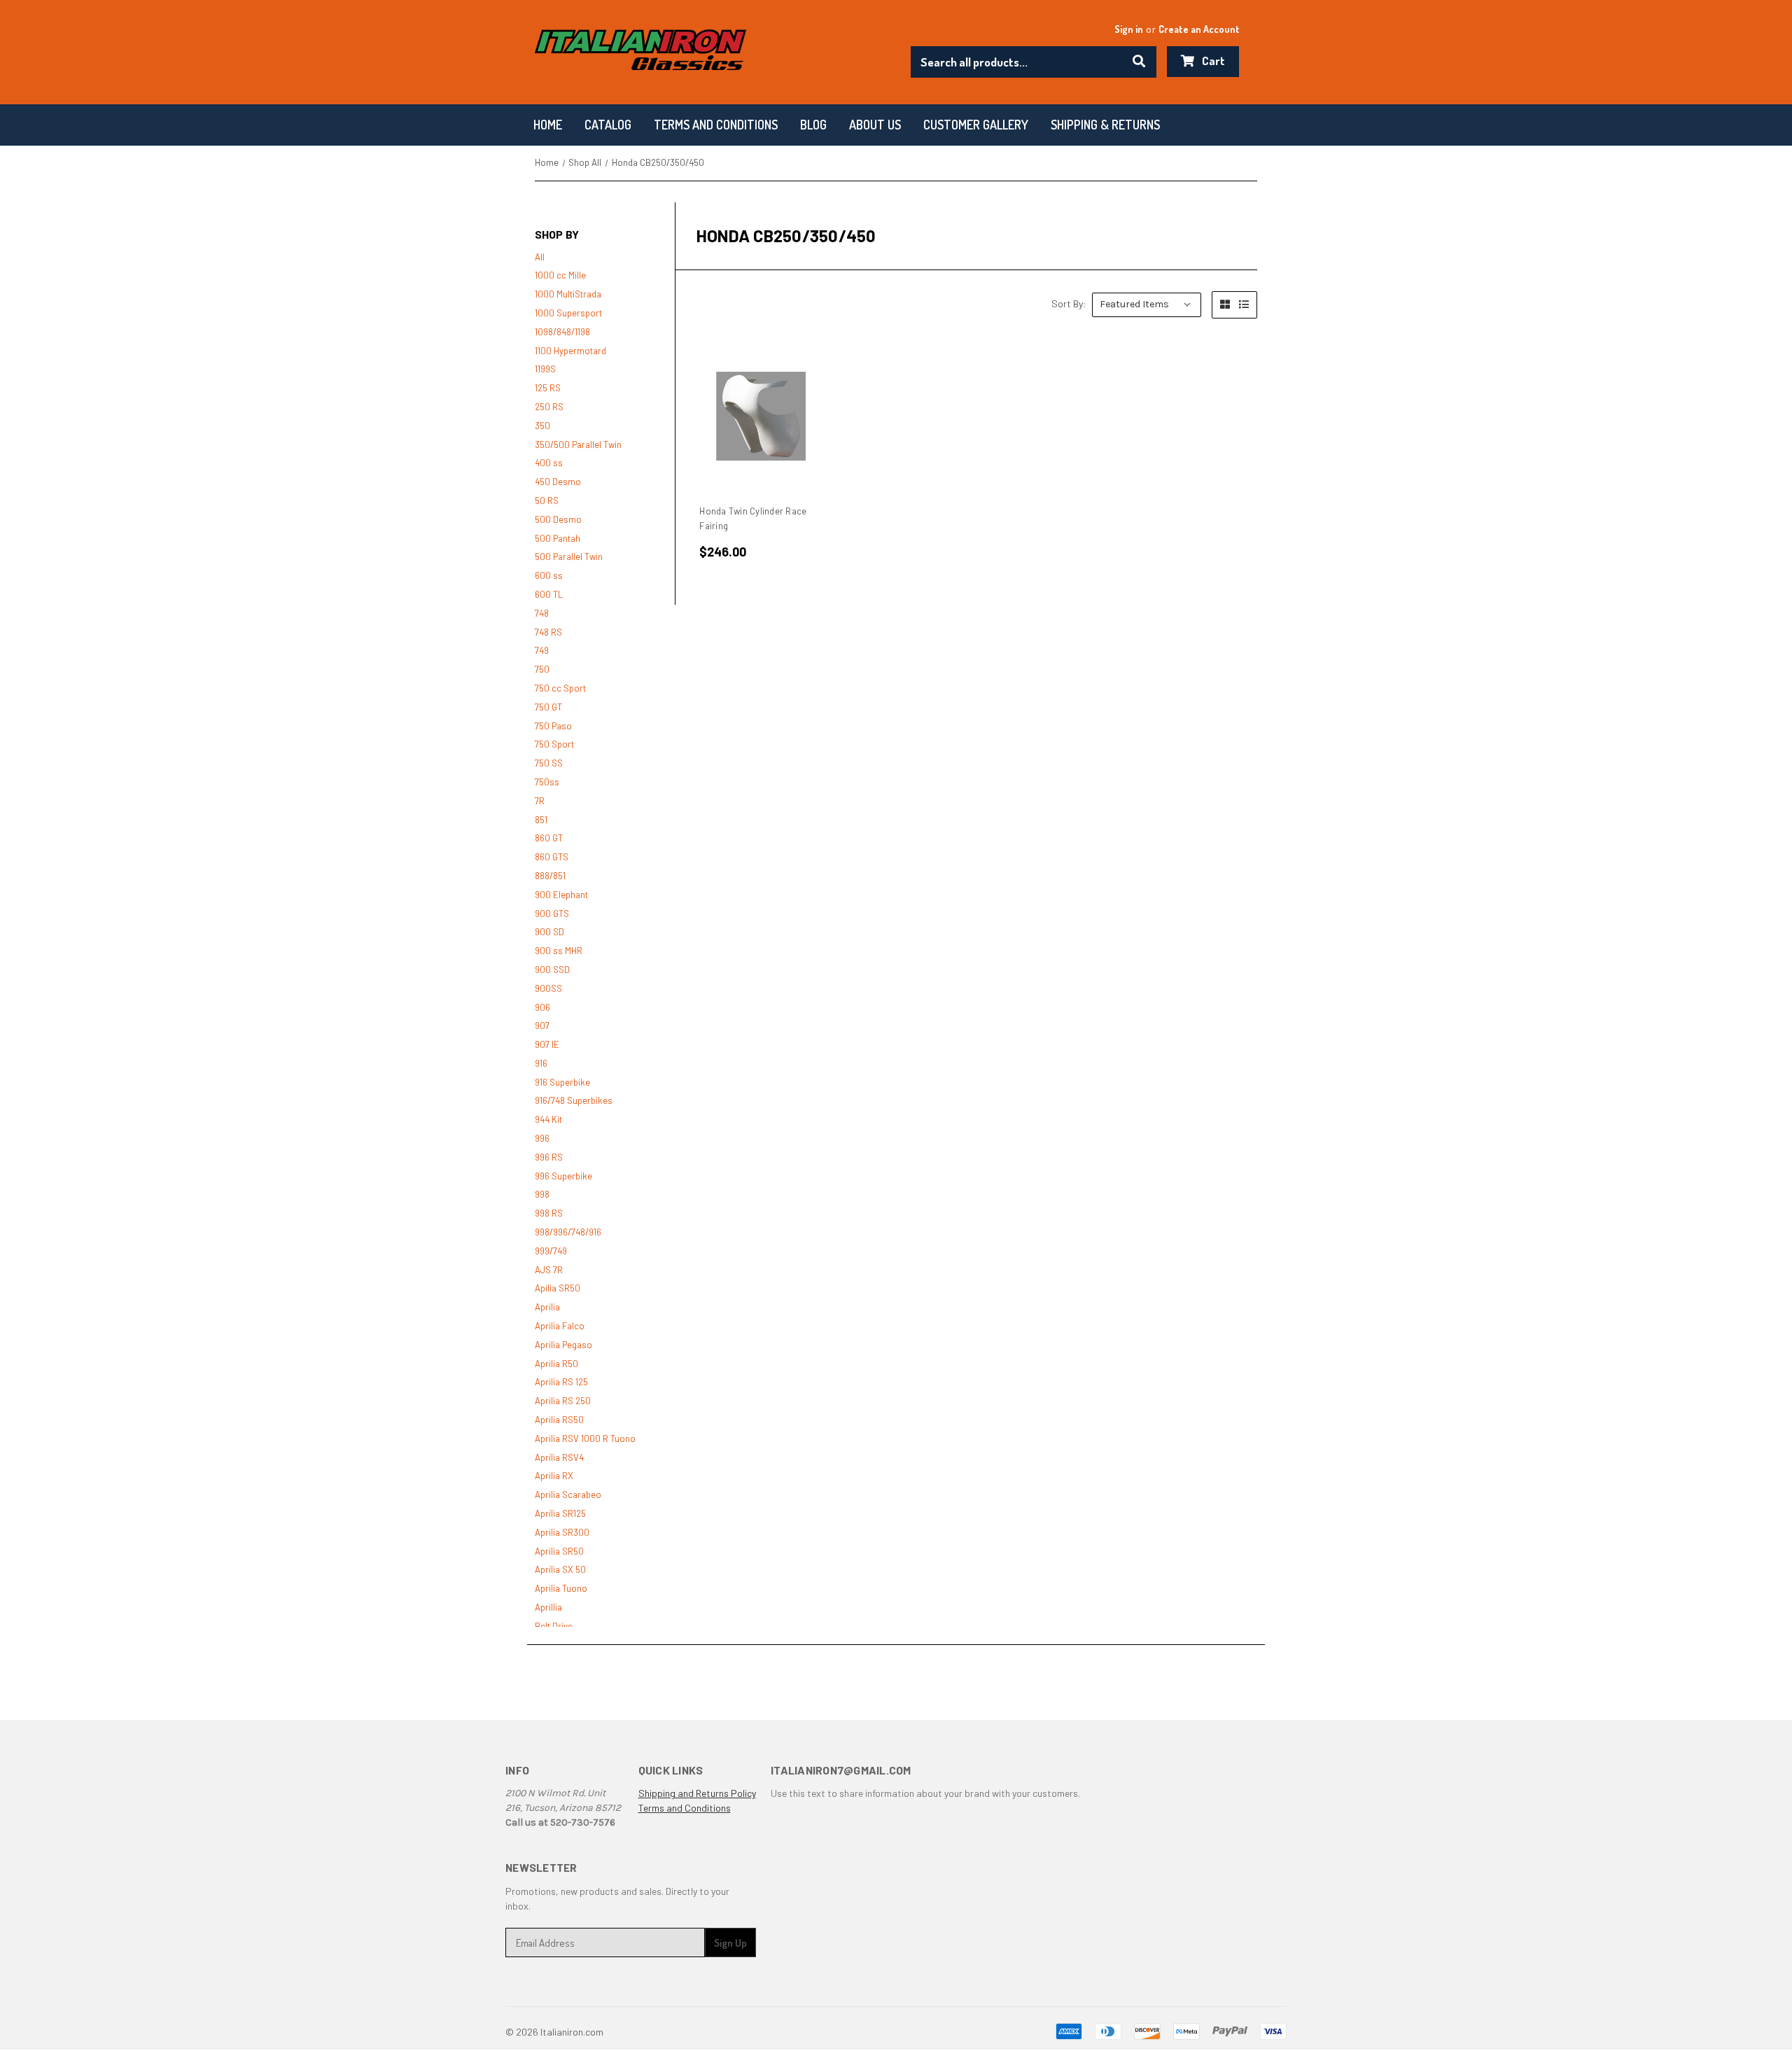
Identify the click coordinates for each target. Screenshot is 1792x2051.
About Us (875, 125)
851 (541, 820)
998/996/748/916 (568, 1232)
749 (542, 650)
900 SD (549, 932)
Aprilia (547, 1307)
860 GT (549, 838)
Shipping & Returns (1105, 125)
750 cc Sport (560, 688)
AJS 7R (549, 1270)
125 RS (548, 388)
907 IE (547, 1044)
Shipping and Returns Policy (697, 1793)
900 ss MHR (559, 951)
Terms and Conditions (685, 1808)
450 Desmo (558, 482)
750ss (547, 782)
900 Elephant (561, 895)
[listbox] (1147, 305)
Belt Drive (554, 1626)
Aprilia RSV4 (559, 1457)
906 (542, 1007)
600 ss (549, 575)
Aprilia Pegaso (563, 1345)
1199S (545, 369)
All (540, 257)
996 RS (549, 1157)
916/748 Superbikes (574, 1100)
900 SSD (552, 969)
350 (542, 426)
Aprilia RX (554, 1476)
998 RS (549, 1213)
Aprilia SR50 (559, 1551)
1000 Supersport (568, 313)
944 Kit (548, 1119)
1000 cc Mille (560, 275)
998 (542, 1194)
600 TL (549, 594)
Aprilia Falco (560, 1326)
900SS (548, 988)
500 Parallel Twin (569, 556)
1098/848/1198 (562, 332)
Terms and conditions (716, 125)
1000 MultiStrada (568, 294)
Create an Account (1199, 29)
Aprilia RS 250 (563, 1401)
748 (542, 613)
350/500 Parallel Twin (578, 444)
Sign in (1129, 29)
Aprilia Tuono (561, 1588)
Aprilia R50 (556, 1364)
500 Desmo (558, 519)
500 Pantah (558, 538)
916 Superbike (562, 1082)
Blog (813, 125)
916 (541, 1063)
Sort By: (1069, 303)
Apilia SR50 (558, 1288)
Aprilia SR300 (562, 1532)
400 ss (549, 463)
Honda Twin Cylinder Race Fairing (753, 518)
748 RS (548, 632)
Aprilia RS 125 (561, 1382)
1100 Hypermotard (570, 351)
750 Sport (554, 744)
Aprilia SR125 (560, 1513)
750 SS (549, 763)
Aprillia (548, 1607)
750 (542, 669)
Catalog (608, 125)
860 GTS (552, 857)
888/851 (550, 876)
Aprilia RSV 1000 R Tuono (585, 1438)
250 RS (549, 407)
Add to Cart (761, 416)
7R (540, 801)
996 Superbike (563, 1176)
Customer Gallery (976, 125)
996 (542, 1138)
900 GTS (552, 913)
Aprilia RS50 (559, 1420)
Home (548, 125)
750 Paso (553, 726)
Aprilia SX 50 (560, 1569)
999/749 (551, 1251)
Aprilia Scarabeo (568, 1494)
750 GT (548, 707)
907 (542, 1025)
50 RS (547, 500)
